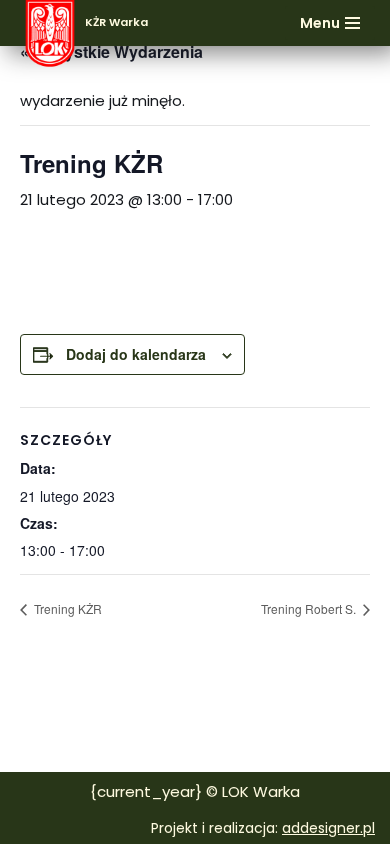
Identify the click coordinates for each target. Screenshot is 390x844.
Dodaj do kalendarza (136, 354)
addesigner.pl (328, 828)
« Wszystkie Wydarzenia (111, 51)
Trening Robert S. (310, 608)
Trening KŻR (66, 608)
